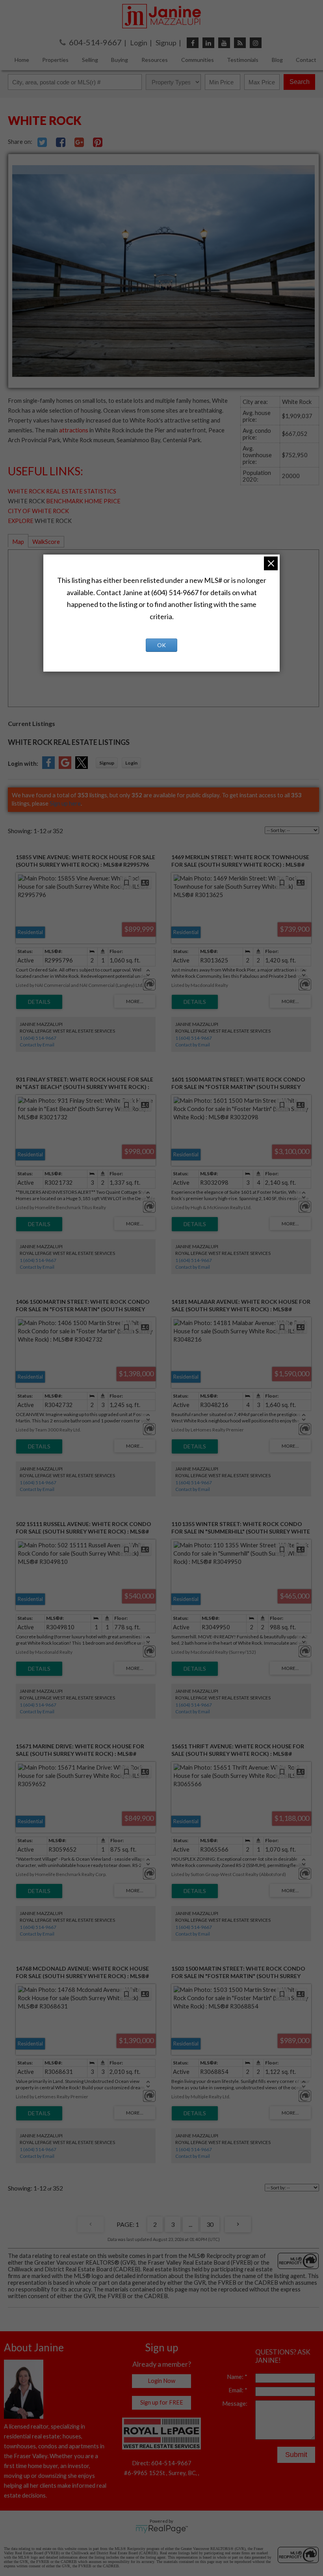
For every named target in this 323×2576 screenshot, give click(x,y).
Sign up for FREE (162, 2402)
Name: (236, 2377)
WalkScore (46, 542)
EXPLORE (21, 521)
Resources (155, 60)
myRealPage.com (162, 2529)
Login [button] (131, 763)
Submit (296, 2455)
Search (300, 82)
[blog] (240, 43)
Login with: (23, 764)
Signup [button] (107, 763)
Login (139, 43)
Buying (120, 60)
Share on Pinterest (98, 142)
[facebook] (193, 43)
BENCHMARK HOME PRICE (83, 501)
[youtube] (224, 43)
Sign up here (65, 803)
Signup (166, 43)
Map (18, 542)
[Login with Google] (65, 767)
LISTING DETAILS (39, 1002)
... (190, 2224)
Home (22, 60)
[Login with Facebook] (48, 767)
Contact (306, 60)
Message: (235, 2404)
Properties (55, 60)
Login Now (161, 2381)
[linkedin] (208, 43)
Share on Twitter (42, 142)
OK (161, 645)
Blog (277, 60)
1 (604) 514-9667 (38, 1038)
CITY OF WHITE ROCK (38, 511)
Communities (198, 60)
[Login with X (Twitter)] (82, 767)
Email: (237, 2390)
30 (210, 2224)
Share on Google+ (79, 142)
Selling (90, 60)
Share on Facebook (61, 142)
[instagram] (256, 43)
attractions (74, 430)
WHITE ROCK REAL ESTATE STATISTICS (62, 491)
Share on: (21, 142)
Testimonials (243, 60)
